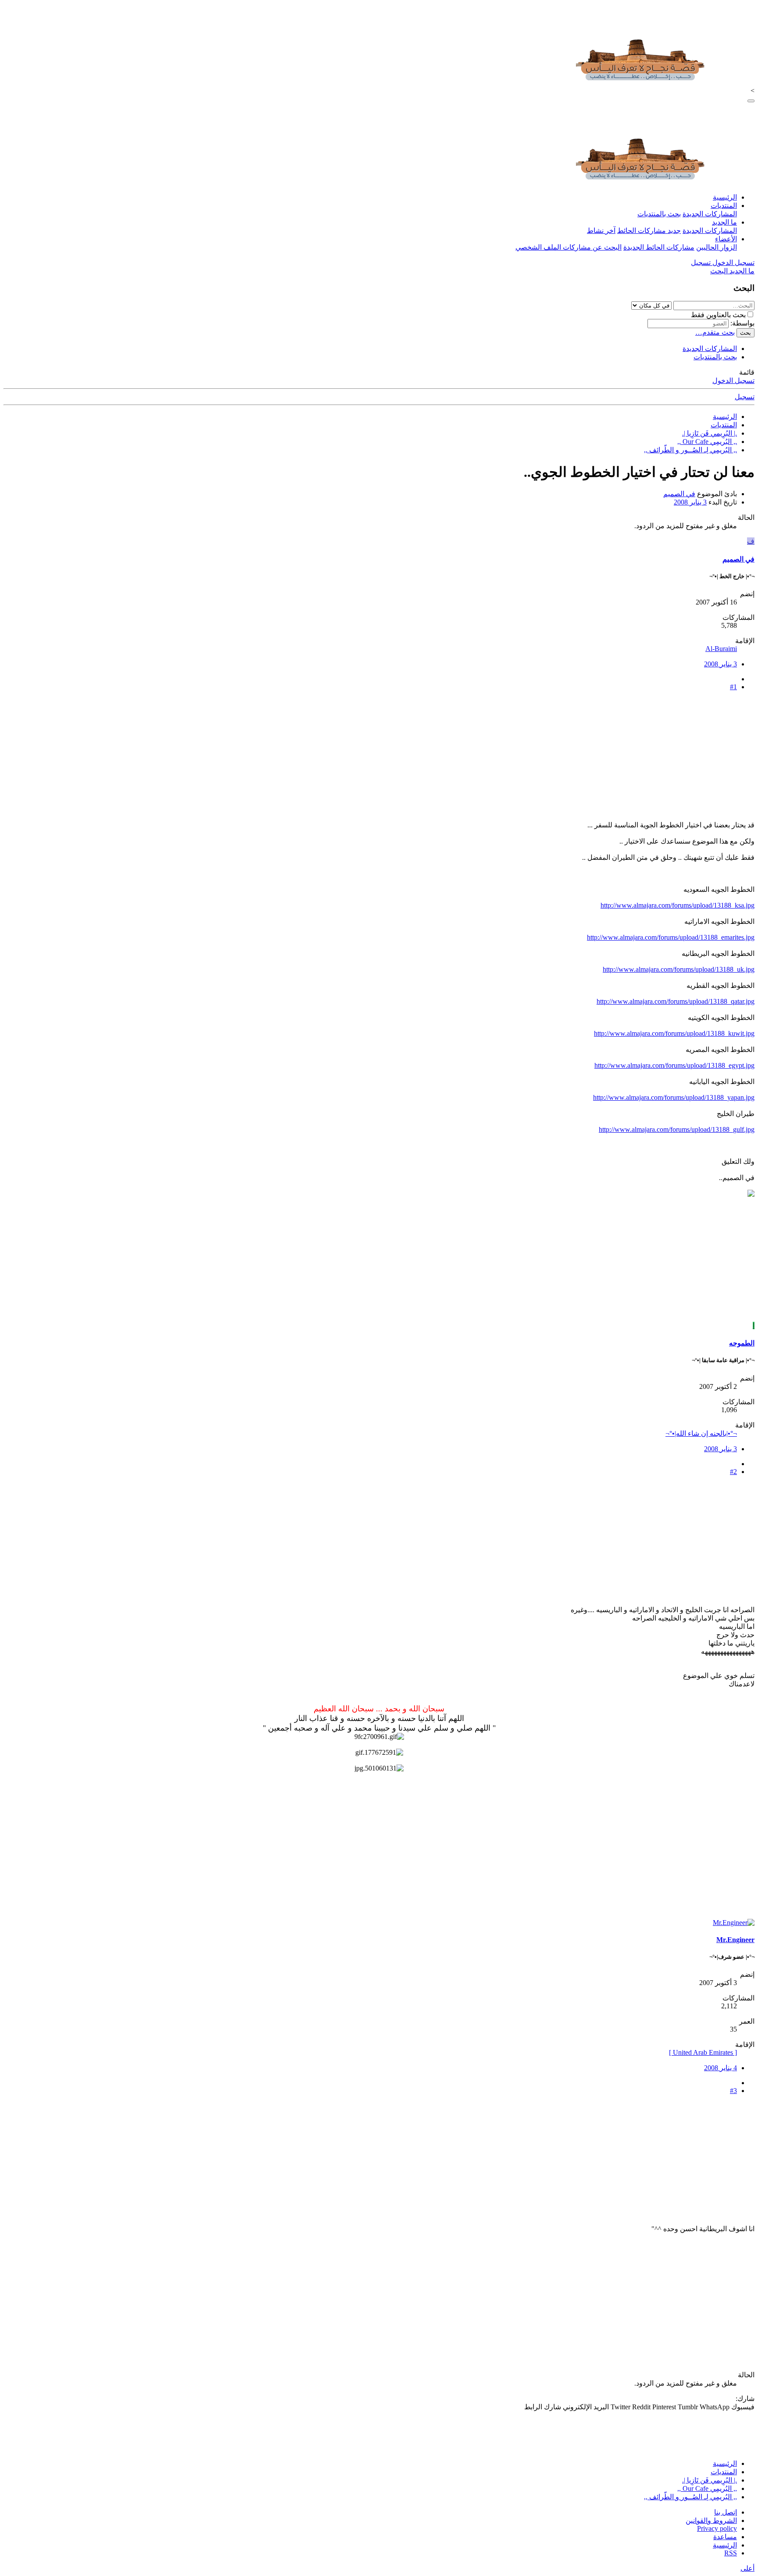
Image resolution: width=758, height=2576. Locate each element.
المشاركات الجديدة (710, 214)
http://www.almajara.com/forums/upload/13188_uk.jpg (679, 969)
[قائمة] (751, 101)
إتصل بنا (726, 2512)
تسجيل (745, 397)
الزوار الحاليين (717, 247)
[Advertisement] (491, 759)
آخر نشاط (601, 231)
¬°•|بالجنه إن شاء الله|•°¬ (701, 1433)
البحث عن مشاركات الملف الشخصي (568, 247)
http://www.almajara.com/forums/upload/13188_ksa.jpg (678, 905)
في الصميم (679, 494)
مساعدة (725, 2537)
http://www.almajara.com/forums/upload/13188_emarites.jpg (671, 937)
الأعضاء (726, 239)
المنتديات (724, 206)
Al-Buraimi (721, 649)
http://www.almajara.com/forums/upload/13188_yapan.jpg (674, 1097)
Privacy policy (717, 2528)
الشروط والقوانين (711, 2521)
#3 (733, 2091)
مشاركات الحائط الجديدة (659, 247)
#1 (733, 687)
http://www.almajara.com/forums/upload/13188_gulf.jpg (677, 1129)
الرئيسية (725, 197)
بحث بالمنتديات (659, 214)
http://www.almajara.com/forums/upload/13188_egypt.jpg (674, 1065)
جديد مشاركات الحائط (649, 231)
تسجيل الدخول (733, 381)
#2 (733, 1472)
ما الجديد (724, 222)
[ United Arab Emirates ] (703, 2052)
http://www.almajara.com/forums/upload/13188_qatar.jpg (676, 1001)
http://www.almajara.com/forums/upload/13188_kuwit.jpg (674, 1033)
